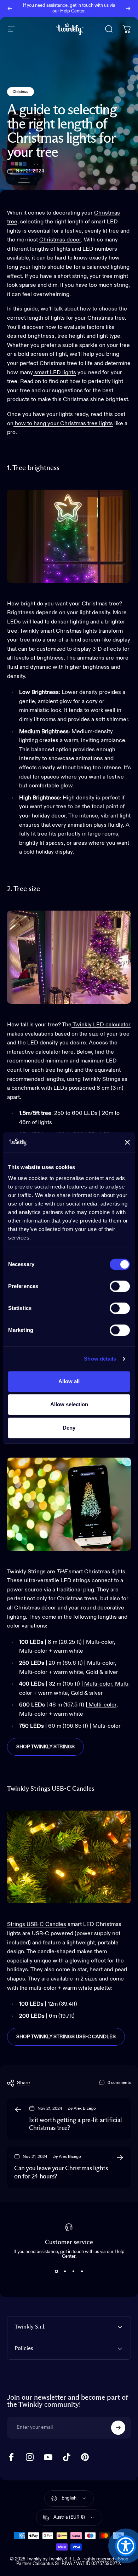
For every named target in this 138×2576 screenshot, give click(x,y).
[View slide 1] (56, 2272)
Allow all (69, 1381)
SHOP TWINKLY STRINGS (45, 1747)
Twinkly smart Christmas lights (58, 631)
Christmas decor (60, 240)
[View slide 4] (82, 2272)
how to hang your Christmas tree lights (63, 424)
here (68, 1052)
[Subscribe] (118, 2428)
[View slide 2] (65, 2272)
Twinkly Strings (101, 1079)
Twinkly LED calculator (101, 1025)
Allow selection (69, 1404)
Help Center (72, 11)
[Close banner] (127, 1142)
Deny (69, 1428)
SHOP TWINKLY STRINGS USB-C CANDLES (66, 2037)
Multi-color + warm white (51, 1651)
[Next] (128, 8)
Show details (100, 1359)
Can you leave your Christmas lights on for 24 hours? (61, 2173)
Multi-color (100, 1642)
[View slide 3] (73, 2272)
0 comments (119, 2083)
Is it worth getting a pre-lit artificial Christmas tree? (76, 2124)
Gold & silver (102, 1672)
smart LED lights (54, 373)
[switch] (120, 1286)
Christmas (21, 92)
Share (24, 2083)
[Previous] (10, 8)
